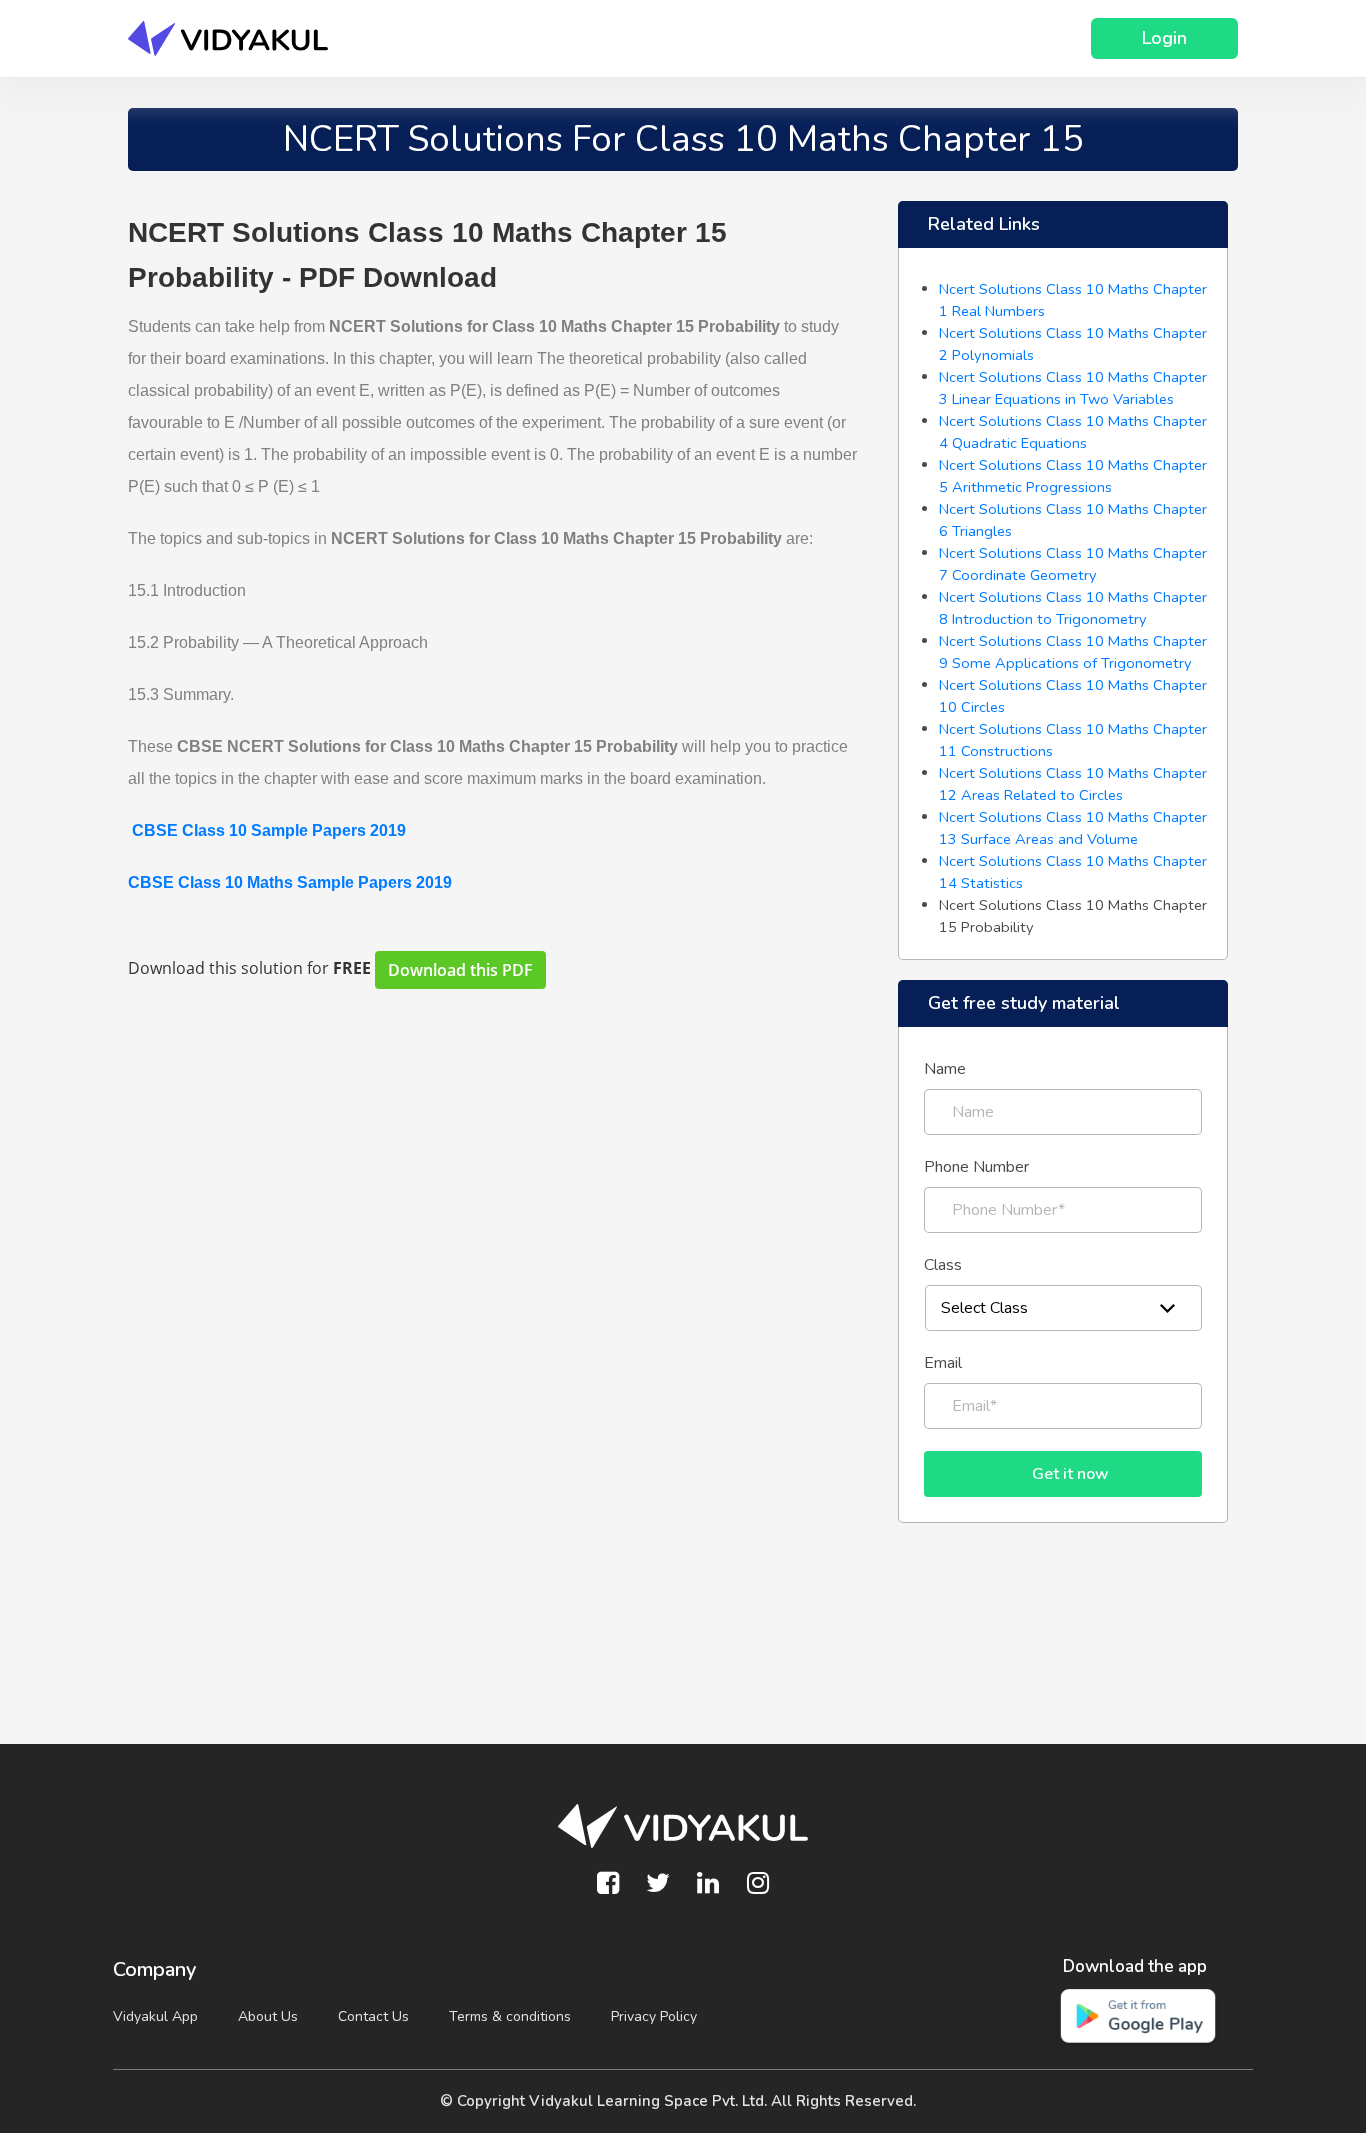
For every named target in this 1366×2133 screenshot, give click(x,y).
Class (943, 1265)
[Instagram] (758, 1884)
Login (1164, 38)
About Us (268, 2016)
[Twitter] (658, 1884)
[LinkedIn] (708, 1884)
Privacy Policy (654, 2016)
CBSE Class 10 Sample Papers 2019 (269, 830)
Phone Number (976, 1167)
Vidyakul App (155, 2016)
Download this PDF (460, 970)
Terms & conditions (510, 2016)
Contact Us (373, 2016)
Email (943, 1363)
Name (945, 1069)
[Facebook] (608, 1884)
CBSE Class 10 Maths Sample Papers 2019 (290, 882)
